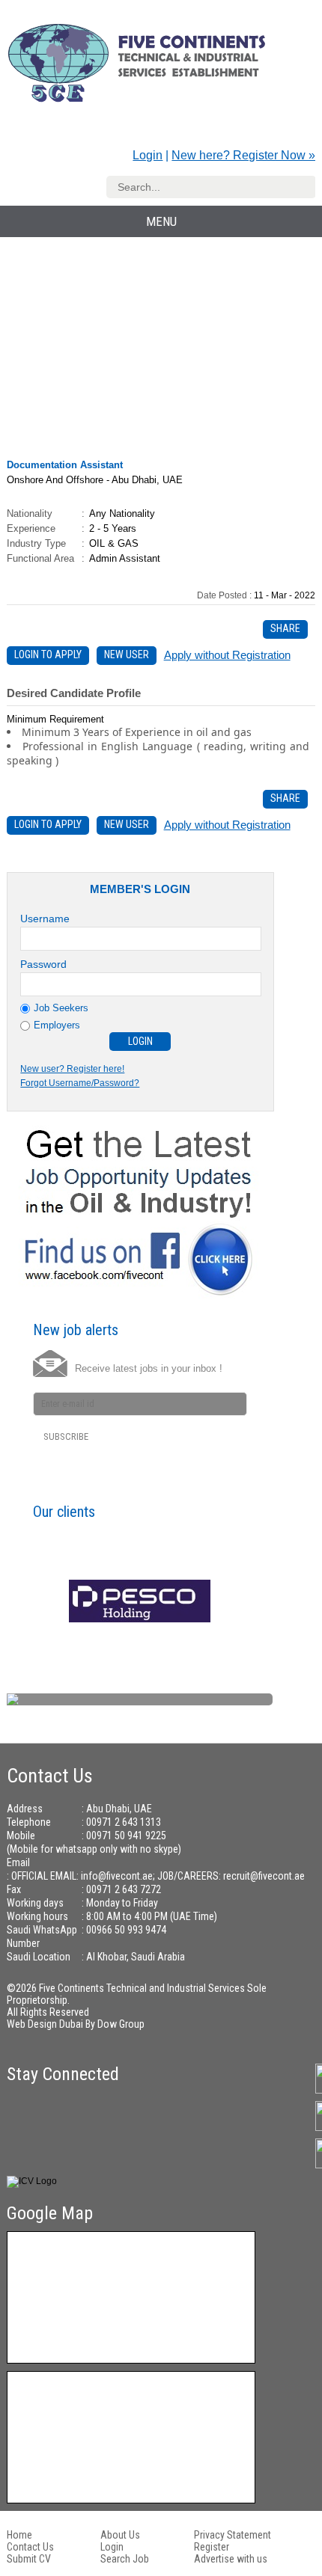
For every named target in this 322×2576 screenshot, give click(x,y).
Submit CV (29, 2559)
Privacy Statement (233, 2535)
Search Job (125, 2559)
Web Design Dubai (46, 2024)
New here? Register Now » (243, 155)
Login (148, 155)
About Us (120, 2535)
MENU (161, 221)
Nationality (30, 513)
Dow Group (121, 2024)
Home (19, 2535)
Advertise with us (231, 2559)
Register (212, 2547)
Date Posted (223, 595)
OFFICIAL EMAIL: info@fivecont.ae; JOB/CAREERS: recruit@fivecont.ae (158, 1876)
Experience (31, 528)
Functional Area (40, 558)
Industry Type (36, 543)
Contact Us (30, 2547)
